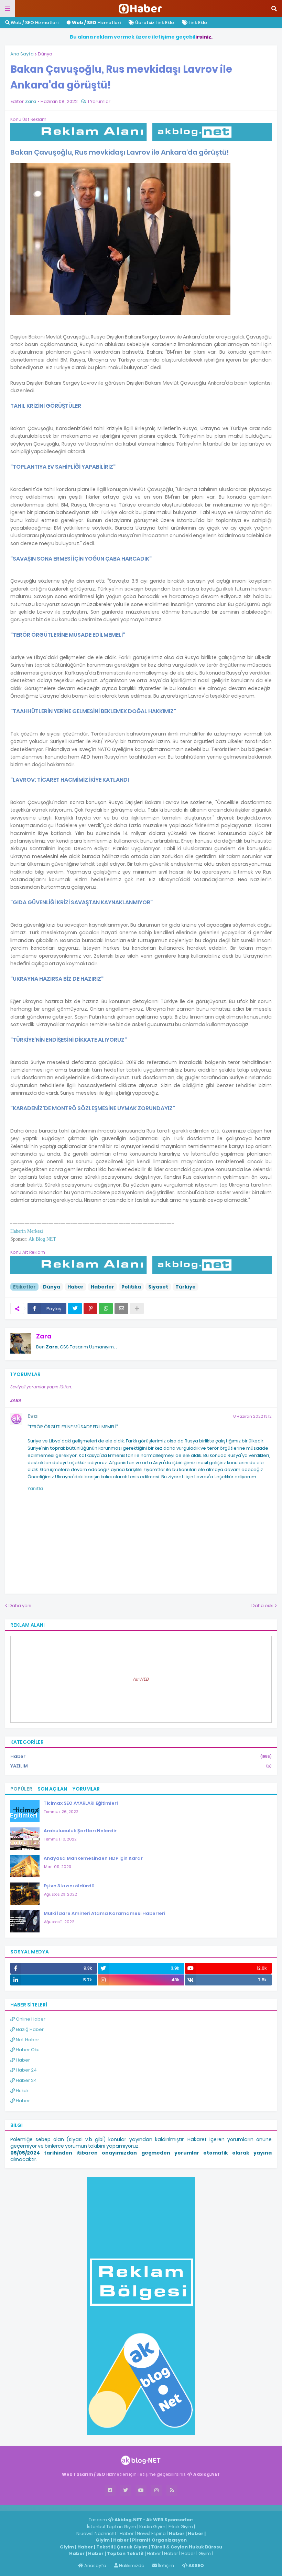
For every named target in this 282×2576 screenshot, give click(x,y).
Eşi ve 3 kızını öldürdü (69, 1886)
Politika (131, 1287)
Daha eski (262, 1605)
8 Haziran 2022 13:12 (252, 1416)
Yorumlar (86, 1789)
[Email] (121, 1308)
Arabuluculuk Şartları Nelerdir (80, 1831)
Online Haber (30, 2019)
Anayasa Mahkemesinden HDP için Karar (93, 1858)
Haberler (102, 1287)
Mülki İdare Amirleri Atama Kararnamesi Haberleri (104, 1913)
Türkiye (186, 1287)
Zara (44, 1336)
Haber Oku (27, 2050)
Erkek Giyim (181, 2527)
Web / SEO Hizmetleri (34, 23)
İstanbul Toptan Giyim (112, 2527)
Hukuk (22, 2091)
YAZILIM (141, 1766)
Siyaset (158, 1287)
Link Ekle (197, 23)
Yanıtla (35, 1488)
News (143, 2533)
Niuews (84, 2533)
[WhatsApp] (106, 1308)
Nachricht (106, 2533)
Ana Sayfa (22, 54)
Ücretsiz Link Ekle (154, 23)
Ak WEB (141, 1679)
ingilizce (71, 2508)
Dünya (45, 54)
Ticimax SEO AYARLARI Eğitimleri (81, 1803)
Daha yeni (20, 1605)
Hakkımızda (131, 2565)
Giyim (103, 2540)
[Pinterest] (90, 1308)
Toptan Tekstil (125, 2553)
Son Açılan (52, 1789)
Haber (75, 1287)
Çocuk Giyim (132, 2547)
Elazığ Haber (29, 2029)
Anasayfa (95, 2565)
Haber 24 (26, 2070)
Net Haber (27, 2040)
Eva (32, 1416)
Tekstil (105, 2547)
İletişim (165, 2565)
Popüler (21, 1789)
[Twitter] (75, 1308)
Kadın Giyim (152, 2527)
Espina (159, 2533)
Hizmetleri (96, 23)
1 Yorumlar (99, 101)
